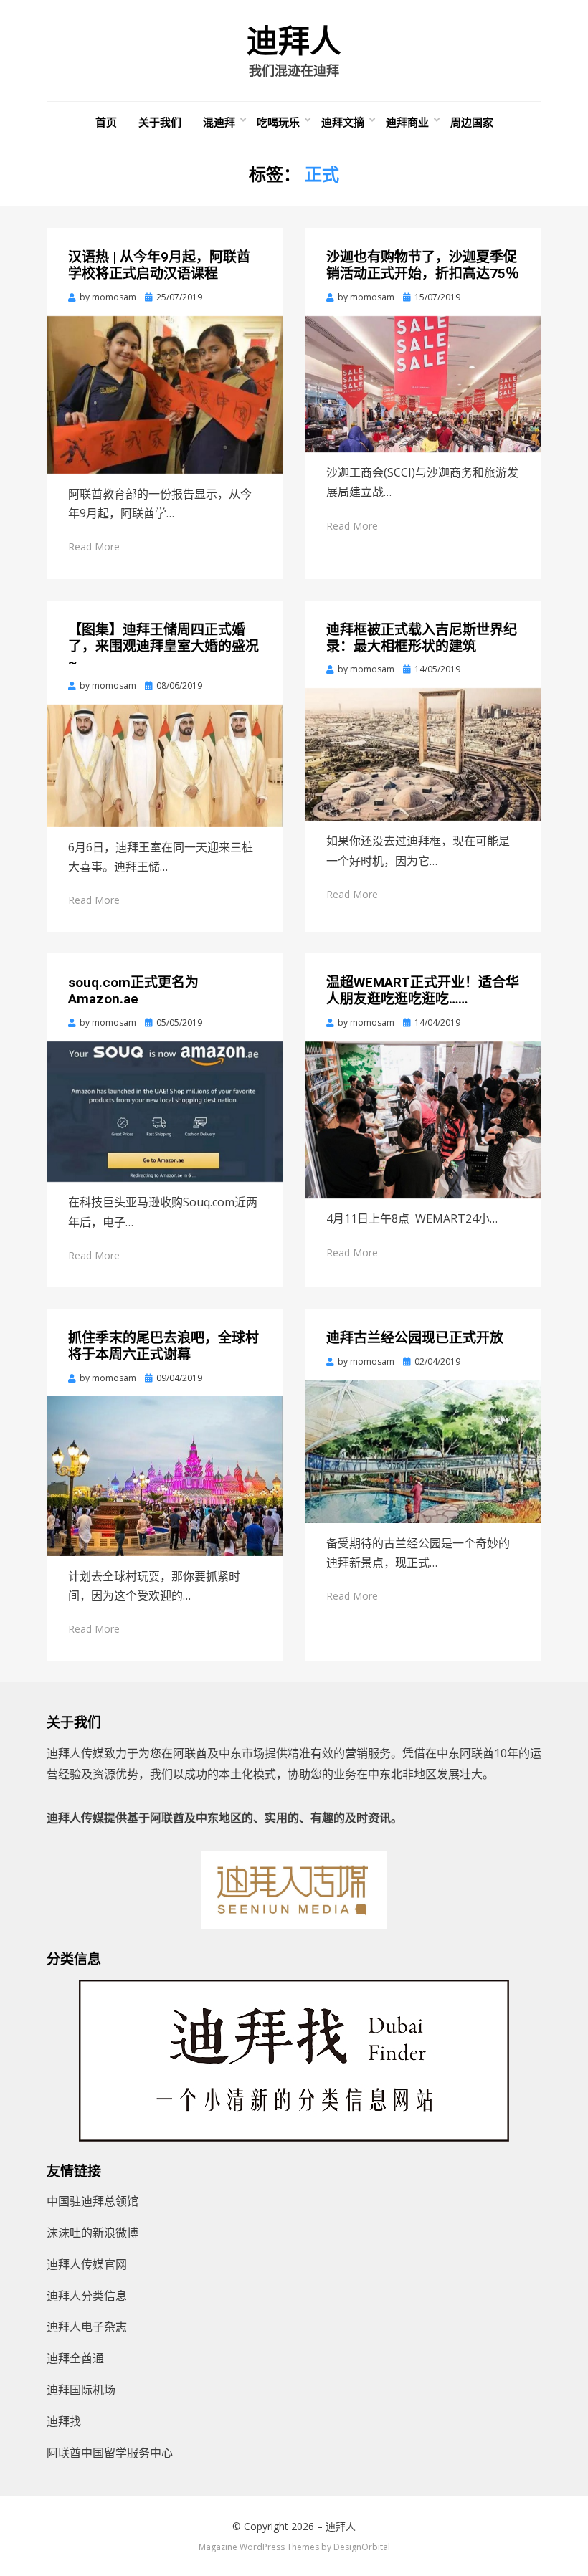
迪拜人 (294, 42)
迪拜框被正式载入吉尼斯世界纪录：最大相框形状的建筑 (422, 638)
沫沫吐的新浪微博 (93, 2233)
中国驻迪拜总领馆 (93, 2201)
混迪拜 (219, 122)
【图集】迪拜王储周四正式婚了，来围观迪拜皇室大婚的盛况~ (163, 646)
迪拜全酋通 (75, 2358)
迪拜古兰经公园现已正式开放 (415, 1338)
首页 (106, 122)
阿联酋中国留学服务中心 (110, 2453)
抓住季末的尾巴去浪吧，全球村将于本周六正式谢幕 (163, 1346)
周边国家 (472, 122)
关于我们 (160, 122)
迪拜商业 (407, 122)
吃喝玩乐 (278, 122)
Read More (94, 547)
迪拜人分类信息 (87, 2296)
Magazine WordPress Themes (259, 2547)
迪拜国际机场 (81, 2390)
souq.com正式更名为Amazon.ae (133, 991)
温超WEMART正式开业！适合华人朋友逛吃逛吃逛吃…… (423, 991)
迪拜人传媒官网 (87, 2264)
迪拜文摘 (343, 122)
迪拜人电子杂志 (87, 2327)
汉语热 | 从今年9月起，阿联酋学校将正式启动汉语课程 (159, 265)
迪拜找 (64, 2421)
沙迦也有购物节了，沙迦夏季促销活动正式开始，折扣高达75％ (423, 265)
